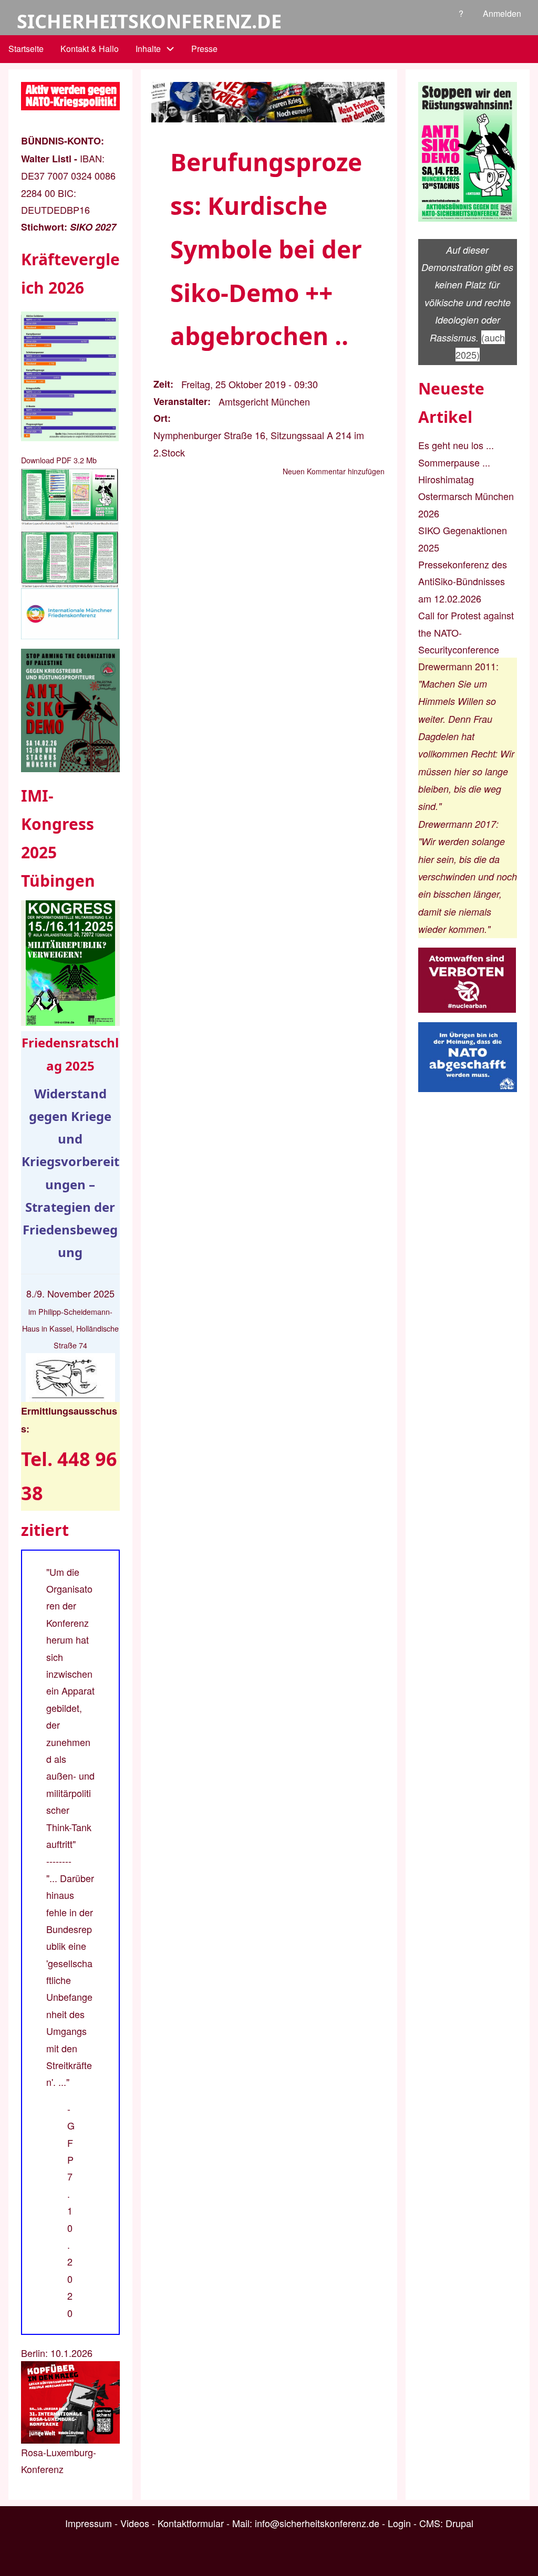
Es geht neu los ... (456, 445)
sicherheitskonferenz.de (149, 21)
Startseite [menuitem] (26, 49)
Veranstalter (180, 401)
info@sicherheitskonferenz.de (317, 2523)
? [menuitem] (461, 13)
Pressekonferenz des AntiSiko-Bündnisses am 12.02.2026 (463, 581)
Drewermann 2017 (457, 824)
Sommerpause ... (454, 462)
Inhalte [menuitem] (148, 49)
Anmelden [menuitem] (502, 13)
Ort (161, 418)
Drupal (459, 2523)
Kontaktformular (191, 2523)
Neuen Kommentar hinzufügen (334, 471)
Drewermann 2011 (457, 666)
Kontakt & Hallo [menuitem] (90, 49)
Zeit (162, 384)
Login (399, 2523)
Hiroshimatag (446, 479)
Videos (135, 2523)
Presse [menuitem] (204, 49)
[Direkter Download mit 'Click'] (70, 528)
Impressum (89, 2523)
